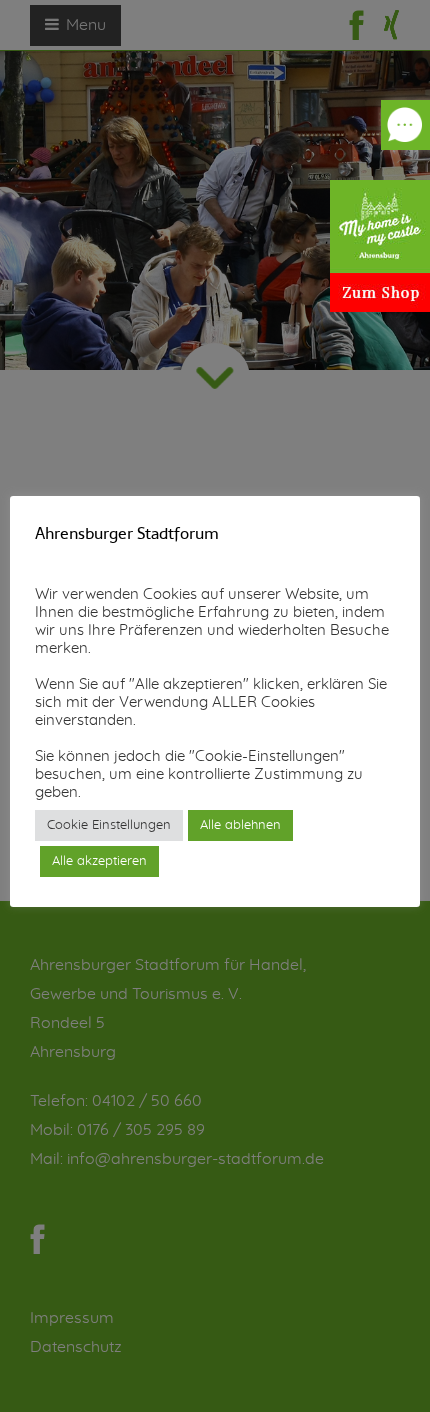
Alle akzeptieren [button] (99, 861)
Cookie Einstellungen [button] (109, 825)
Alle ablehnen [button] (240, 825)
